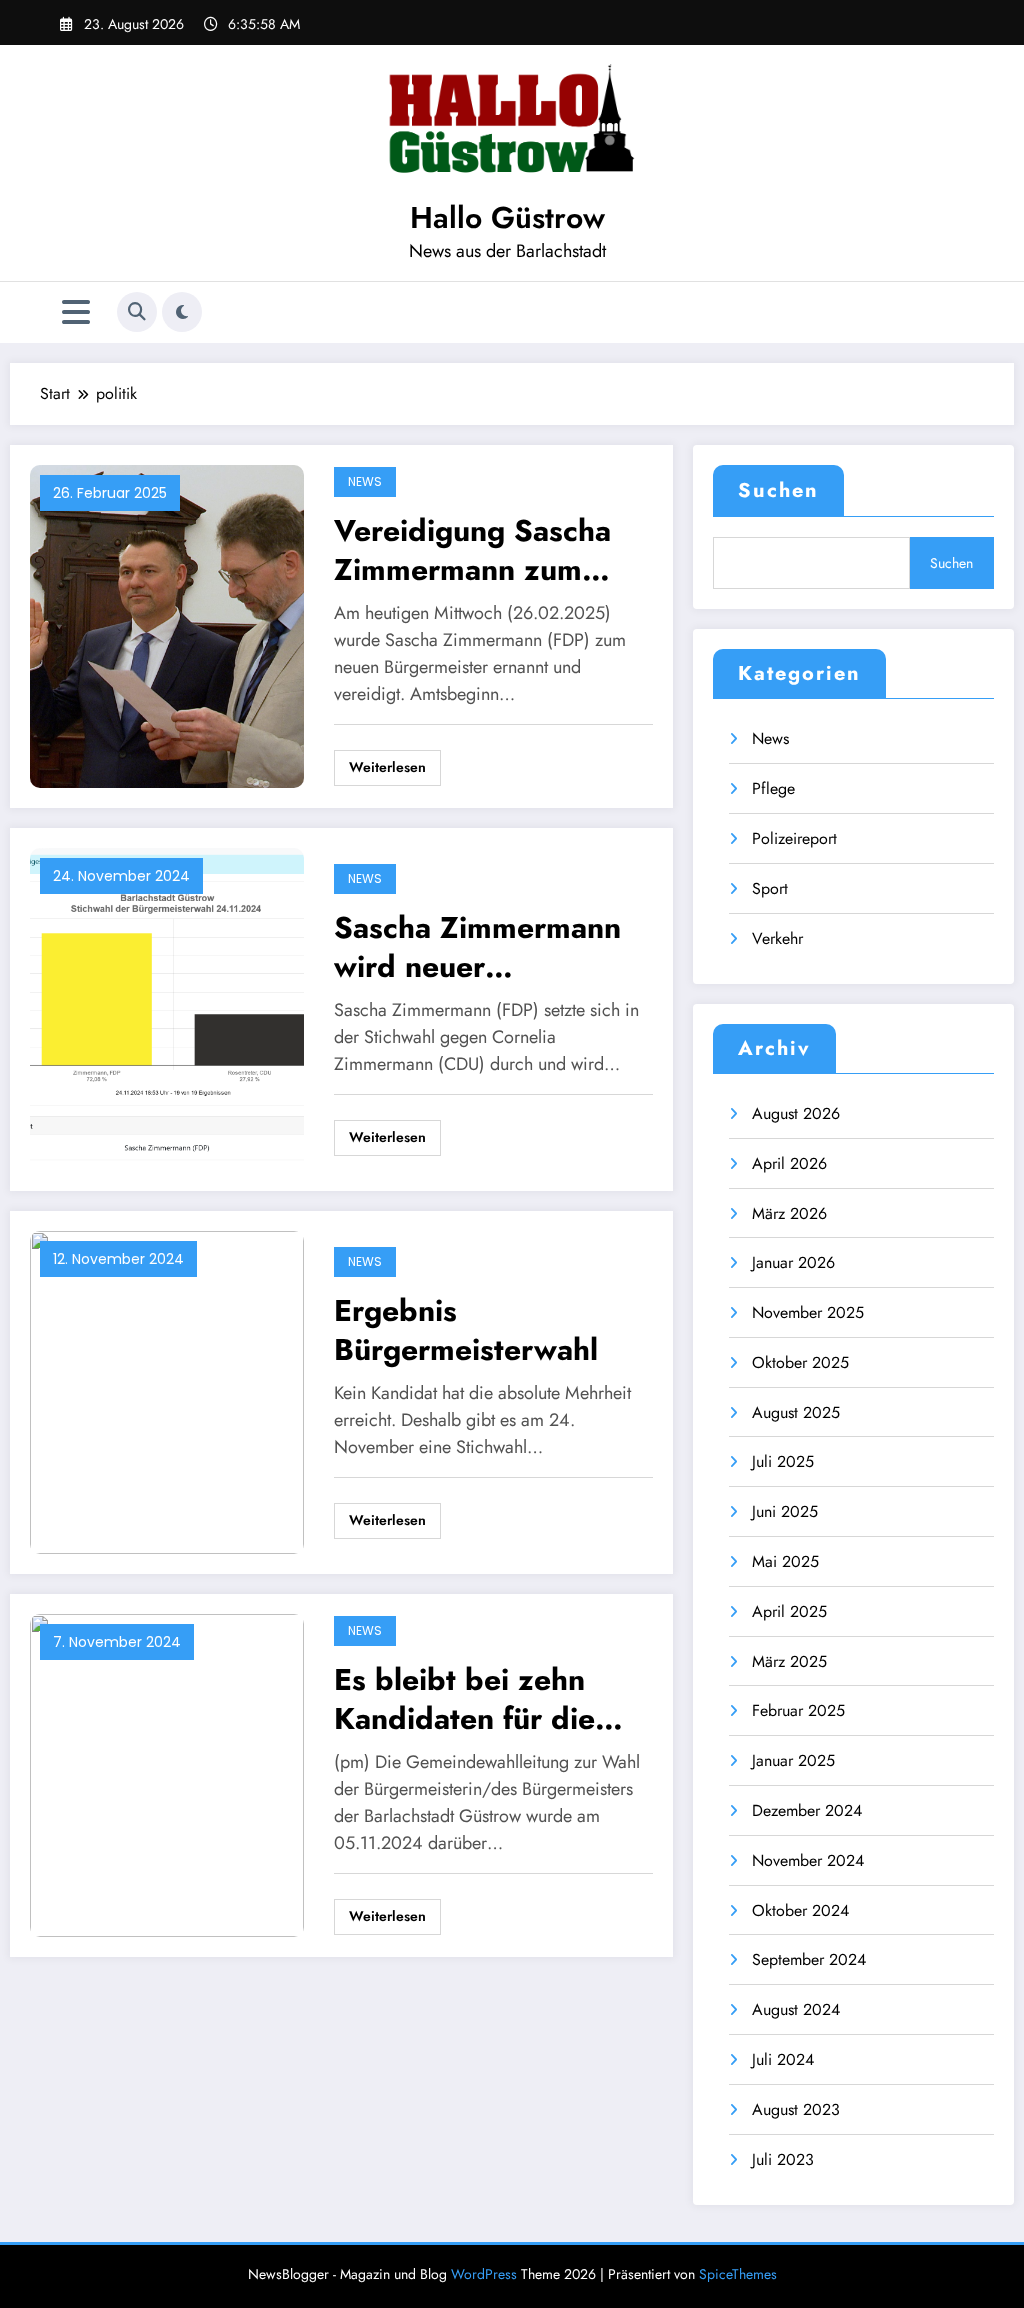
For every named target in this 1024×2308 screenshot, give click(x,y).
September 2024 (809, 1959)
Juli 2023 (783, 2159)
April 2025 (789, 1611)
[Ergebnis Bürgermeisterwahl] (167, 1391)
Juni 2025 (785, 1511)
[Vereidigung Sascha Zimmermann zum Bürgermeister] (167, 625)
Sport (770, 888)
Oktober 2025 (800, 1362)
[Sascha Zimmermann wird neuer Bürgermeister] (167, 1008)
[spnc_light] (182, 312)
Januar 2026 (793, 1262)
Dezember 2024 (807, 1810)
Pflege (773, 788)
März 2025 (789, 1661)
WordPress (484, 2274)
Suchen (778, 490)
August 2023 (796, 2109)
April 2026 (789, 1163)
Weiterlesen (387, 767)
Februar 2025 (798, 1710)
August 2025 (796, 1412)
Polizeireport (794, 838)
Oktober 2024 (800, 1910)
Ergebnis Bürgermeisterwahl (466, 1330)
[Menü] (76, 312)
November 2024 (808, 1860)
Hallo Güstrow (507, 217)
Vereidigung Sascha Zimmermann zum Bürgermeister (472, 550)
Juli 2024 (783, 2059)
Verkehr (777, 938)
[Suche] (137, 312)
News (365, 481)
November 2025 (808, 1312)
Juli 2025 (783, 1461)
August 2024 (796, 2009)
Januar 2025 (793, 1760)
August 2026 (796, 1113)
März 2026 (789, 1213)
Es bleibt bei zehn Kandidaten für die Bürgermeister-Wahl (472, 1699)
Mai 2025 (785, 1561)
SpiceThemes (738, 2274)
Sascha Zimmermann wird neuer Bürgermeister (477, 947)
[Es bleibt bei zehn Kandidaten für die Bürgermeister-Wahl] (167, 1774)
